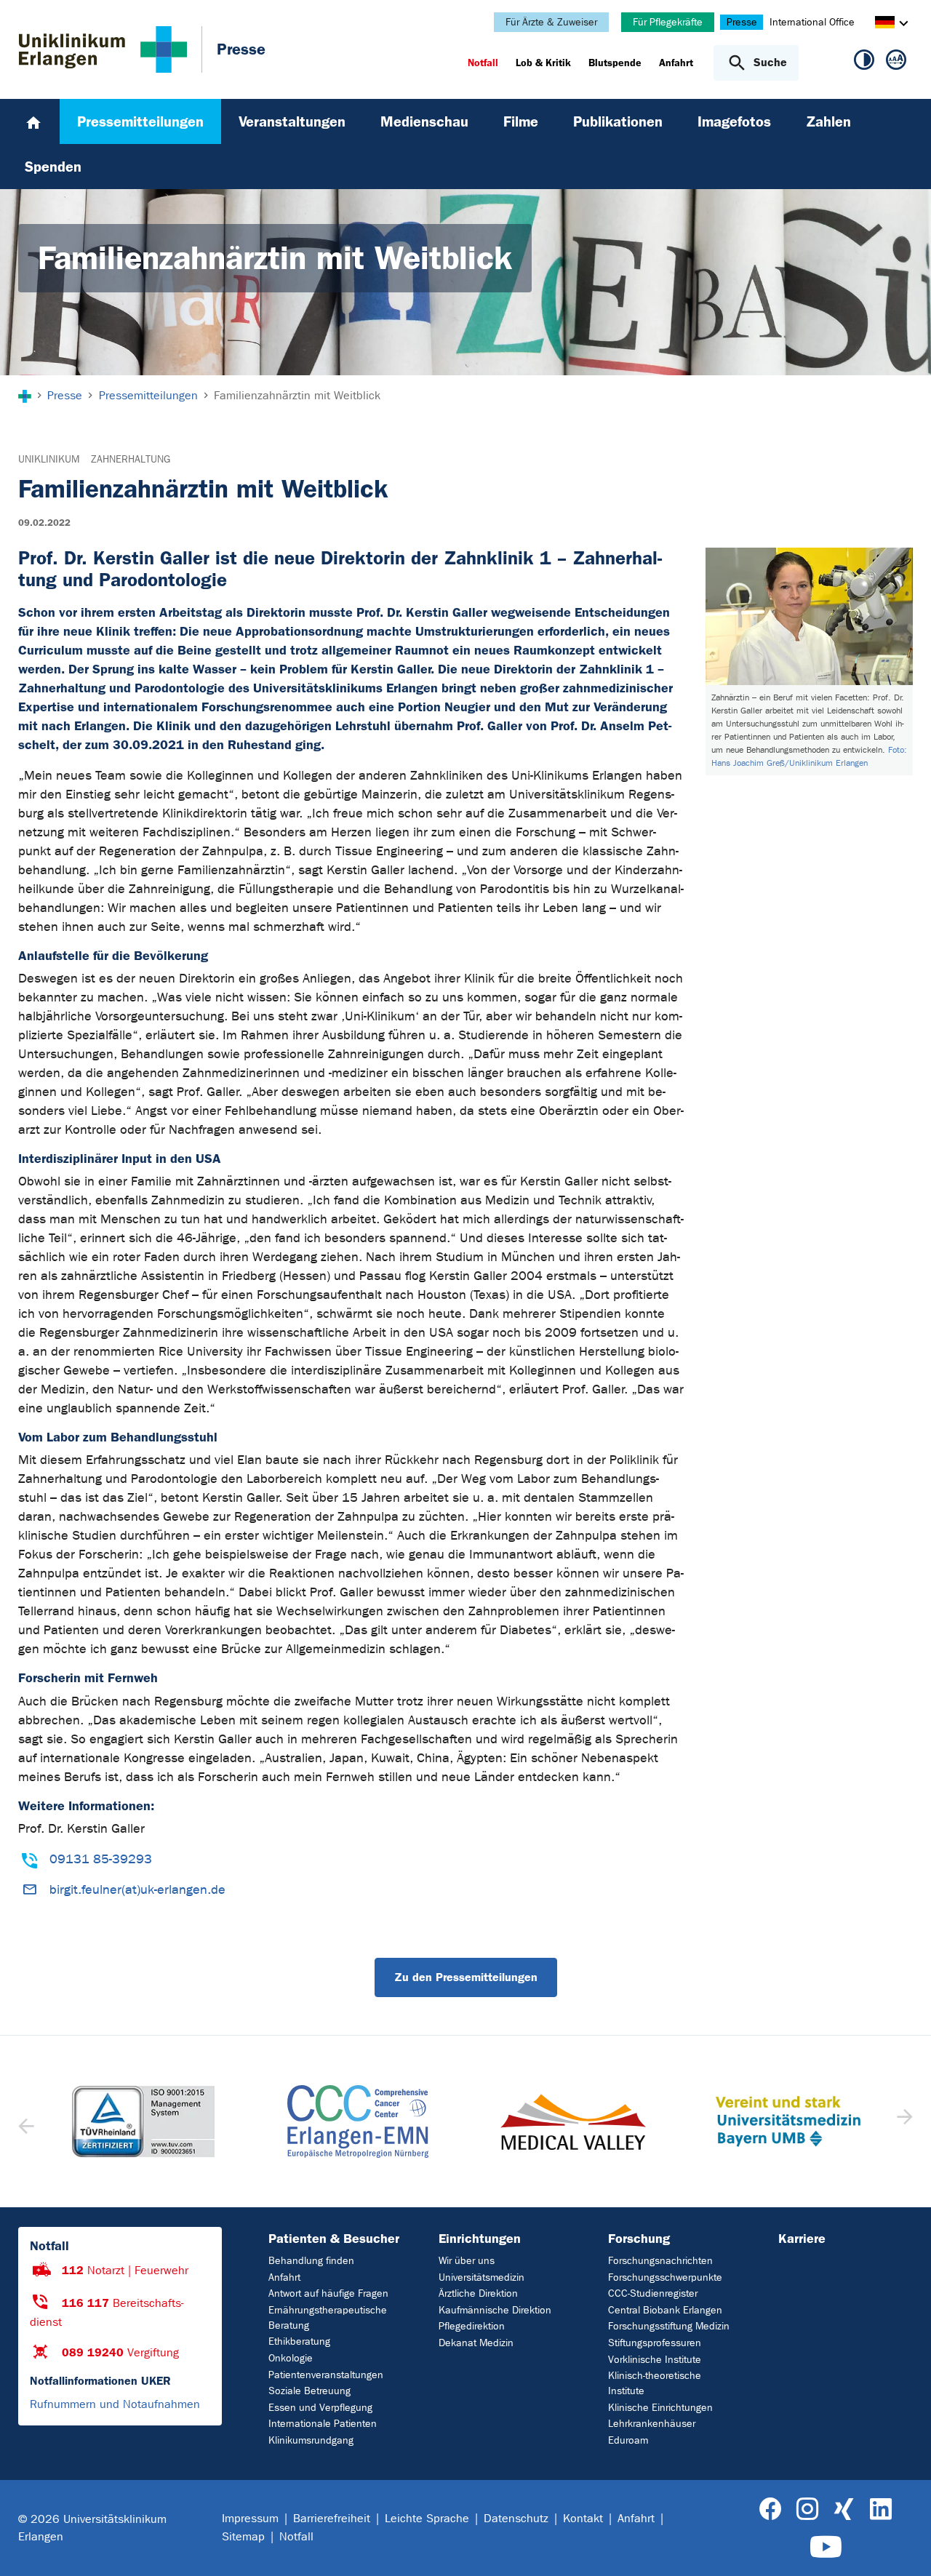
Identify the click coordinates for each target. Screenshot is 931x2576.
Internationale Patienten (323, 2424)
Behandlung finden (311, 2261)
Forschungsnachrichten (660, 2261)
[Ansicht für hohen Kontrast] (864, 63)
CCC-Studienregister (653, 2293)
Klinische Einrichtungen (660, 2408)
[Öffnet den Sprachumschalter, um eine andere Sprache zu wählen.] (885, 24)
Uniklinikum (49, 459)
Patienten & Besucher (334, 2239)
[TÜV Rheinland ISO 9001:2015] (143, 2121)
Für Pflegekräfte (668, 22)
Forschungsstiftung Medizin (669, 2326)
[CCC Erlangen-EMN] (359, 2121)
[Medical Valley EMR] (573, 2122)
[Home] (33, 121)
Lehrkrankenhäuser (652, 2424)
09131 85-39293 (101, 1859)
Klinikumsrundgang (311, 2440)
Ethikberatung (299, 2341)
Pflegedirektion (472, 2326)
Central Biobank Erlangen (665, 2310)
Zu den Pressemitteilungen (466, 1977)
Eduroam (628, 2440)
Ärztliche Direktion (478, 2293)
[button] (903, 2121)
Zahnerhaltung (131, 459)
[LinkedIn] (880, 2509)
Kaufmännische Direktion (495, 2310)
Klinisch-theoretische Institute (655, 2383)
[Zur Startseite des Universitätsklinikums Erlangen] (103, 49)
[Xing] (844, 2509)
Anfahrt (284, 2277)
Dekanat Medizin (476, 2343)
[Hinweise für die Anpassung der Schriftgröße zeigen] (896, 63)
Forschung (639, 2239)
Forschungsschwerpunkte (665, 2277)
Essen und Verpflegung (320, 2408)
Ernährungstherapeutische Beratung (328, 2318)
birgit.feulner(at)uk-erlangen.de (137, 1890)
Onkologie (291, 2358)
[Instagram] (807, 2509)
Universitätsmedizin (482, 2277)
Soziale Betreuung (309, 2391)
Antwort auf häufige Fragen (328, 2293)
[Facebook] (771, 2509)
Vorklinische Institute (655, 2360)
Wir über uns (467, 2261)
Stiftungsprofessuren (655, 2343)
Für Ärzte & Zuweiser (551, 22)
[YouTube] (826, 2547)
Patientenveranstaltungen (326, 2375)
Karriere (802, 2239)
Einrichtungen (480, 2239)
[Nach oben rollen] (902, 2546)
